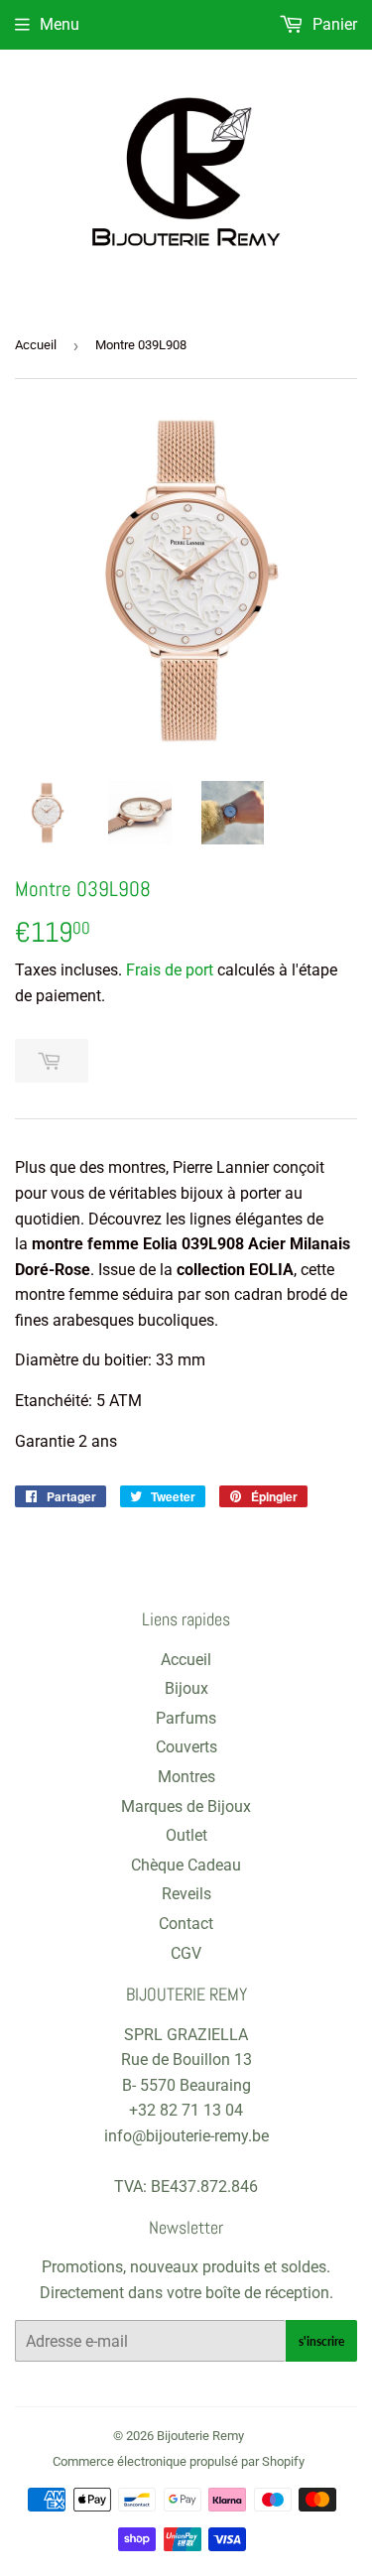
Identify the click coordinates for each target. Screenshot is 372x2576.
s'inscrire (321, 2341)
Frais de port (170, 970)
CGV (186, 1953)
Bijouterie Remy (200, 2436)
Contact (186, 1924)
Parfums (186, 1718)
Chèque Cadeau (186, 1865)
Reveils (186, 1894)
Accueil (36, 345)
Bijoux (186, 1688)
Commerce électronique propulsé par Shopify (179, 2461)
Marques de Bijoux (186, 1806)
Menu (60, 24)
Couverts (186, 1747)
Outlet (186, 1835)
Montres (186, 1777)
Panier (333, 24)
